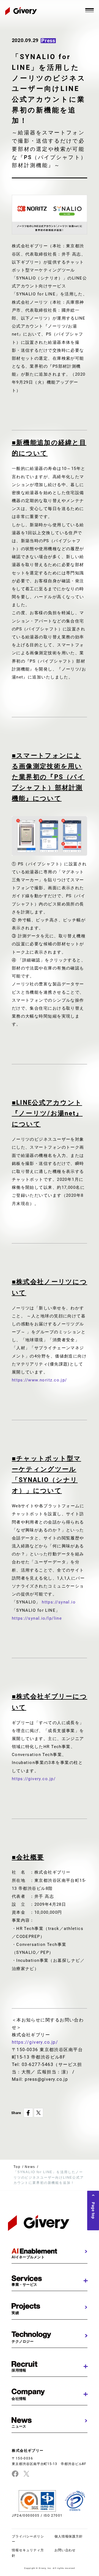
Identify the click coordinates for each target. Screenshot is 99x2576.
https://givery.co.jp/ (34, 1779)
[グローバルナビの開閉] (90, 10)
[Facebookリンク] (15, 2474)
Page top (93, 2211)
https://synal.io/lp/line (37, 1618)
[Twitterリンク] (26, 2474)
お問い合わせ (65, 2550)
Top (17, 2167)
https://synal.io (58, 1602)
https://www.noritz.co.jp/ (39, 1380)
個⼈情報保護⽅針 (69, 2536)
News (30, 2167)
